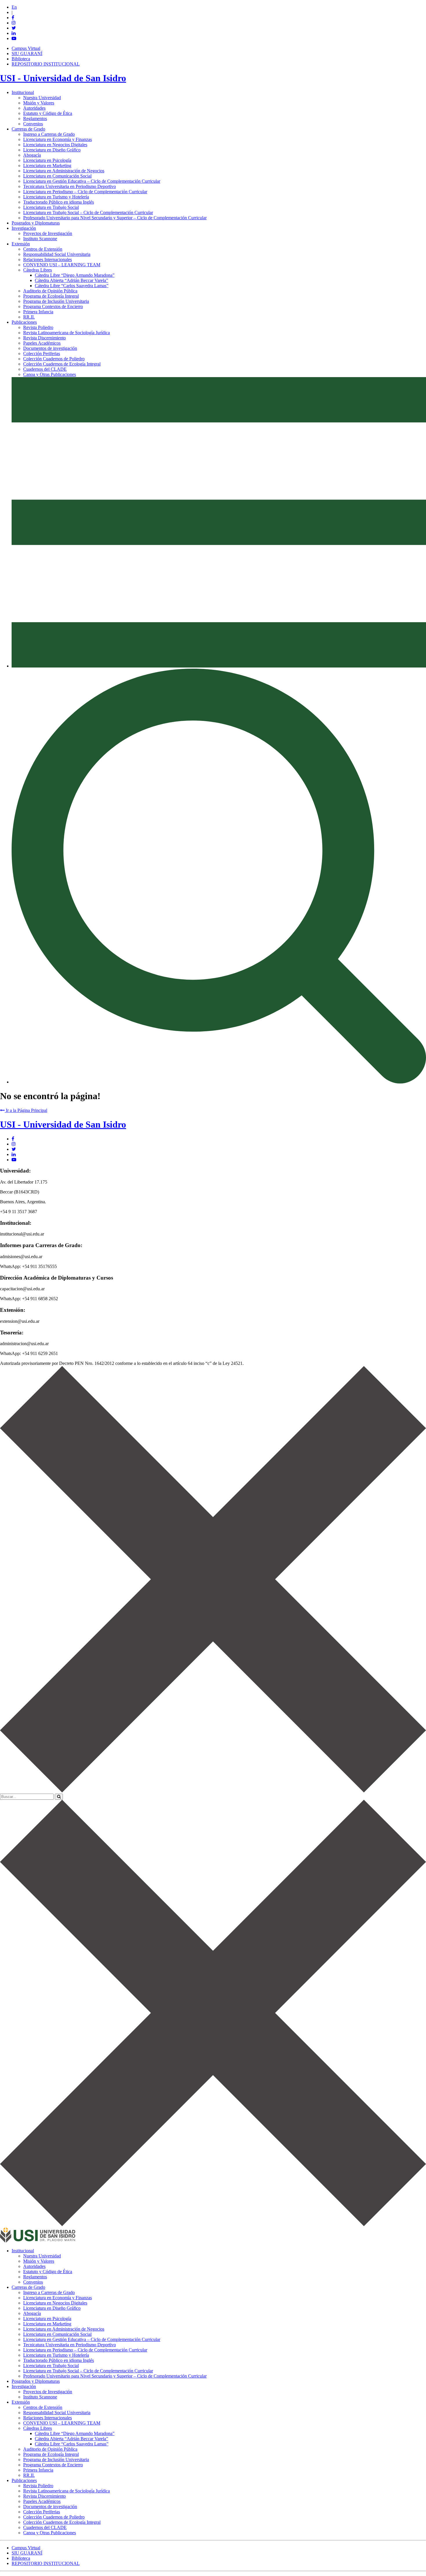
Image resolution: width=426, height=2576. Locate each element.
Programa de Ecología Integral (51, 296)
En (14, 7)
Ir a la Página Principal (26, 1110)
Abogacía (32, 155)
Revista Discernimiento (44, 338)
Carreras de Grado (28, 129)
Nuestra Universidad (42, 98)
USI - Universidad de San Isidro (63, 78)
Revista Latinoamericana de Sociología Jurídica (67, 333)
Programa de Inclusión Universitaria (56, 301)
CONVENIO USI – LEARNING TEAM (62, 265)
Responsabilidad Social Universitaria (57, 254)
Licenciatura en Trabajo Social (51, 207)
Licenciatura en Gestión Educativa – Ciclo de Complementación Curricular (92, 181)
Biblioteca (21, 59)
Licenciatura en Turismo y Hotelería (56, 197)
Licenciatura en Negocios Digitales (55, 145)
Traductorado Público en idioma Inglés (59, 202)
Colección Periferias (42, 353)
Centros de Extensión (43, 249)
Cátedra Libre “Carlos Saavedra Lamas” (72, 286)
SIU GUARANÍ (27, 54)
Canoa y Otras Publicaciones (50, 374)
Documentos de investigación (50, 348)
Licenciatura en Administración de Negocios (64, 171)
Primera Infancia (38, 312)
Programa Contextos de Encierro (53, 306)
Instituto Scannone (40, 239)
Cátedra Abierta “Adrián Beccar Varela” (71, 280)
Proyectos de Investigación (48, 233)
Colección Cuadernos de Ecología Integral (62, 364)
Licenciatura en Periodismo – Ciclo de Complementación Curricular (85, 192)
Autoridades (34, 108)
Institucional (23, 92)
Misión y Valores (39, 103)
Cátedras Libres (38, 270)
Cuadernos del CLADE (45, 369)
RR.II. (29, 317)
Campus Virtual (26, 48)
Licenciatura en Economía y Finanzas (58, 139)
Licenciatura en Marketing (47, 165)
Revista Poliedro (38, 327)
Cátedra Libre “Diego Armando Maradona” (75, 275)
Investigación (24, 228)
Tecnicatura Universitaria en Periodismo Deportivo (70, 186)
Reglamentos (35, 119)
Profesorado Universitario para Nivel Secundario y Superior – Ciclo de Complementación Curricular (115, 218)
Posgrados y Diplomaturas (36, 223)
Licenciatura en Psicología (47, 160)
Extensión (21, 244)
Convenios (33, 124)
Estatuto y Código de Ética (48, 113)
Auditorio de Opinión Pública (50, 291)
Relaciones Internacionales (48, 259)
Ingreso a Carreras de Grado (49, 134)
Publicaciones (24, 322)
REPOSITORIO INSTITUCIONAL (46, 64)
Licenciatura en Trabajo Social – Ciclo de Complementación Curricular (88, 212)
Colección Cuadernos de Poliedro (54, 359)
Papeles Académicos (42, 343)
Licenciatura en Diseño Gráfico (52, 150)
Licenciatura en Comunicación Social (57, 176)
